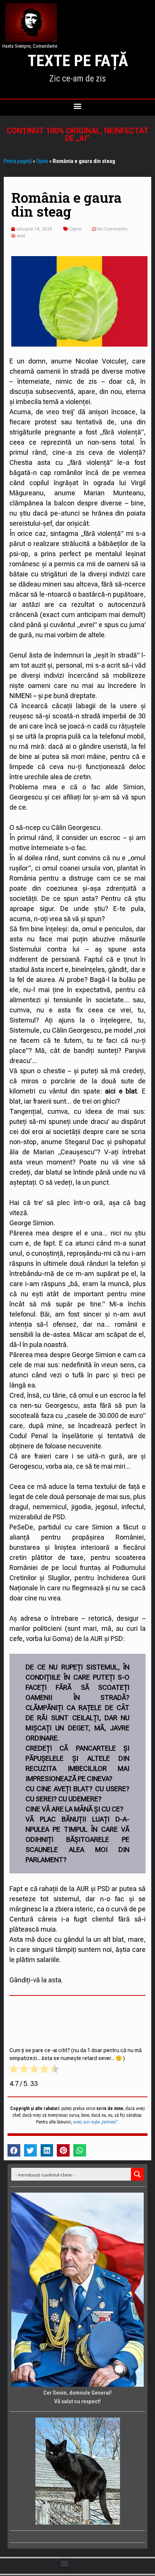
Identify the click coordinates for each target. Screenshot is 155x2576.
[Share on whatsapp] (80, 2151)
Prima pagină (18, 161)
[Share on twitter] (30, 2151)
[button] (78, 106)
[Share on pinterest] (63, 2151)
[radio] (14, 2070)
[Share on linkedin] (47, 2151)
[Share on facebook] (14, 2151)
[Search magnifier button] (137, 2174)
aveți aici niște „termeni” (95, 2122)
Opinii (42, 161)
